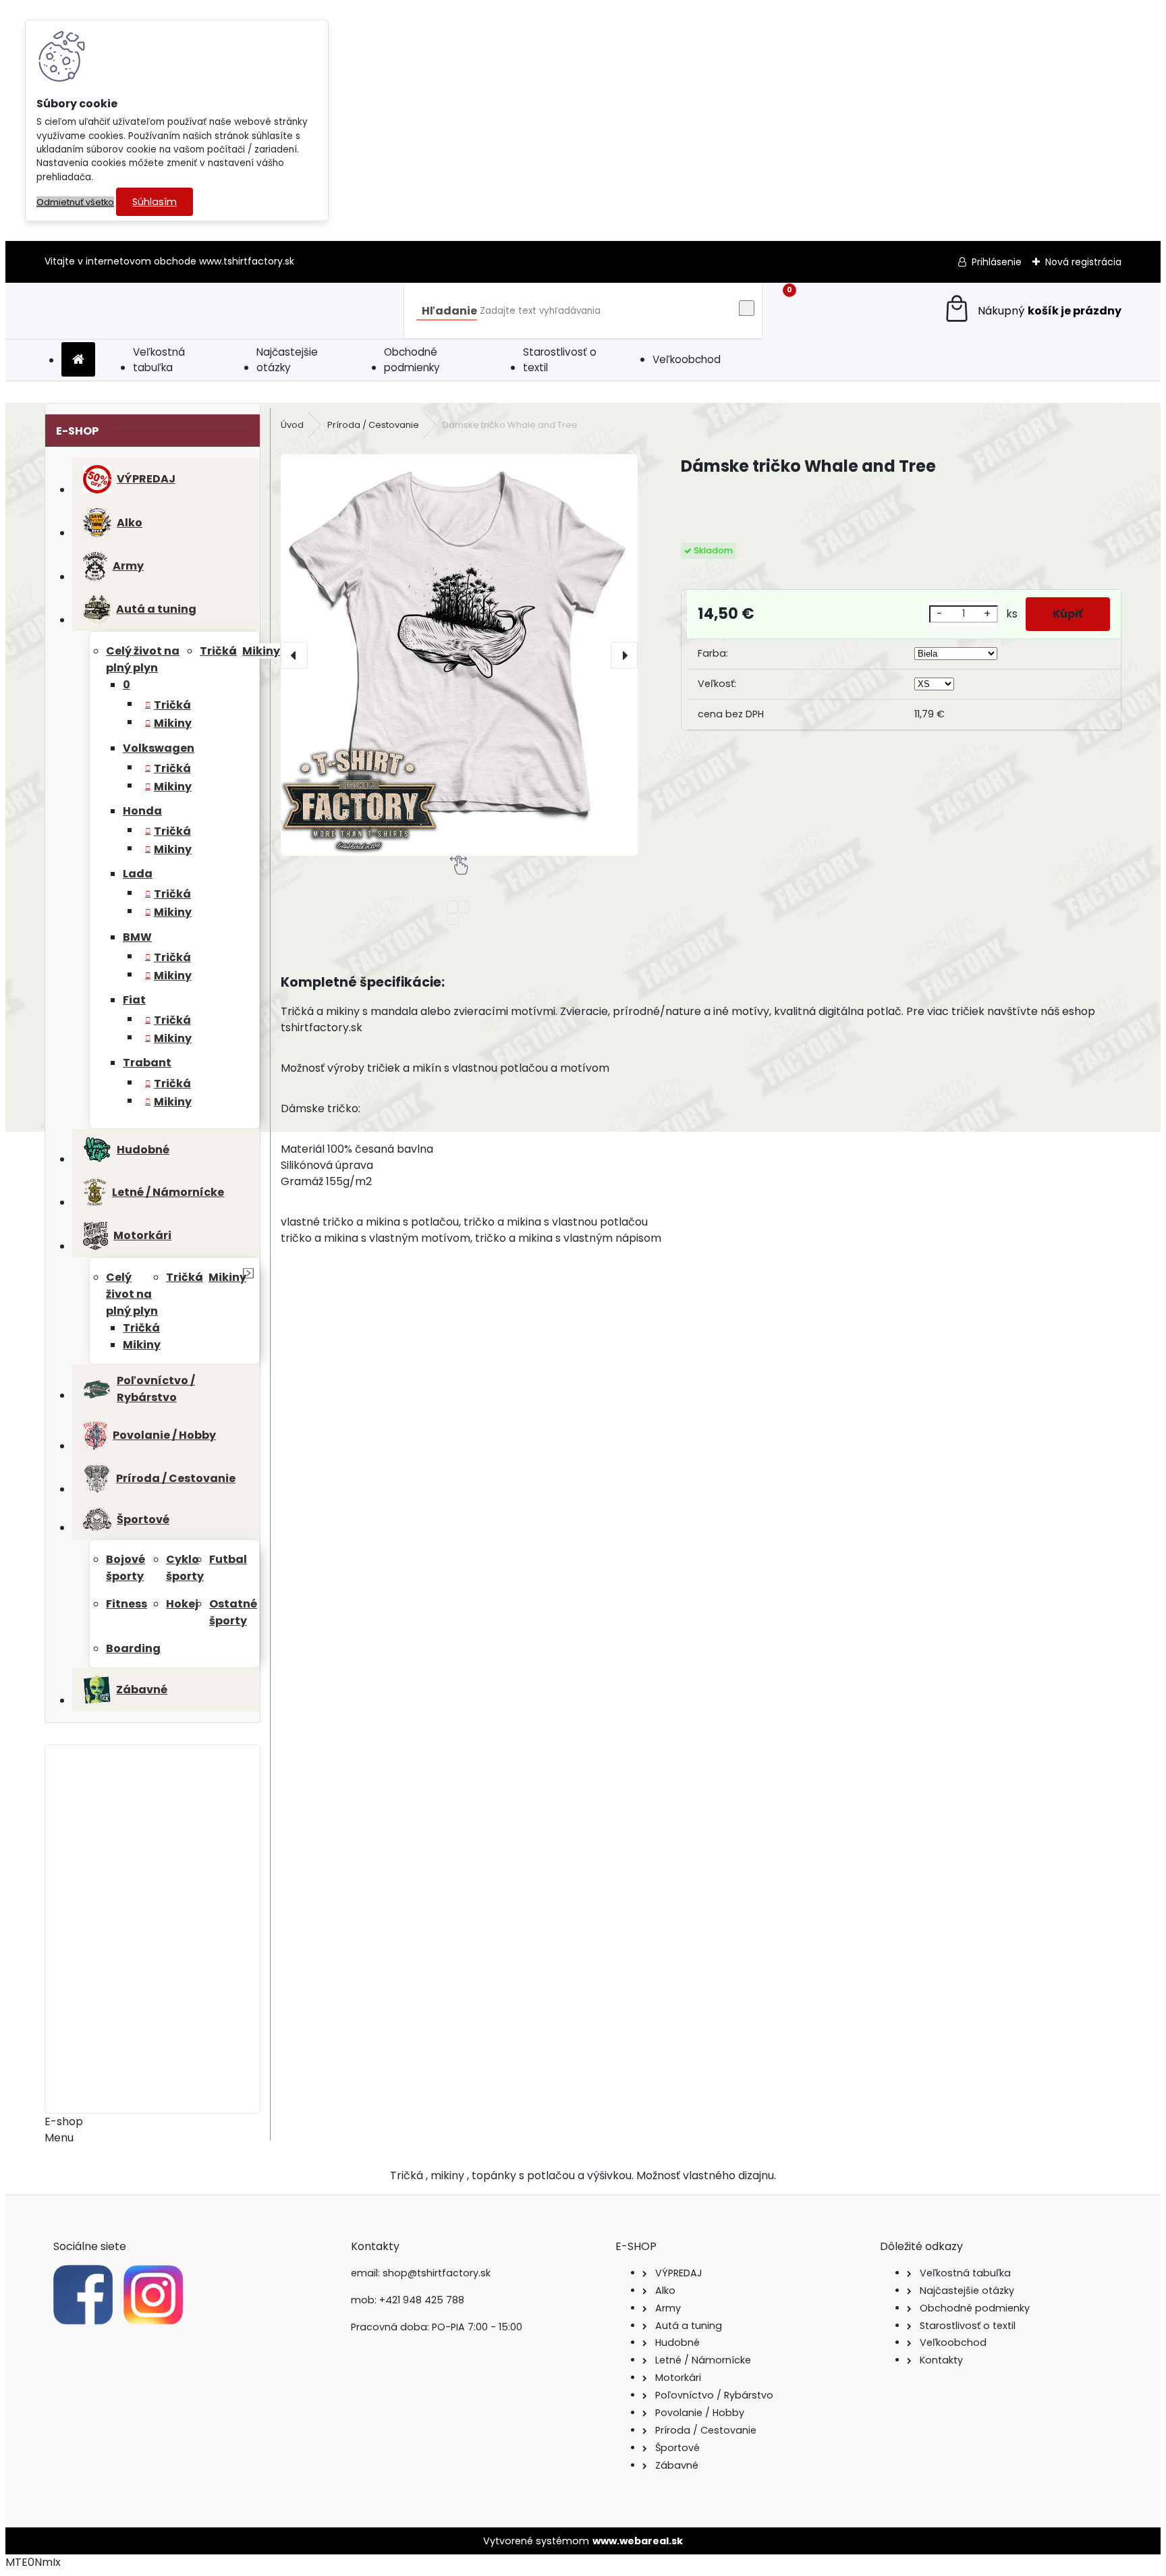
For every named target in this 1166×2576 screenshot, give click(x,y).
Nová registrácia (1083, 262)
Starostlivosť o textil (560, 360)
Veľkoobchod (687, 359)
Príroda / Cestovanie (373, 425)
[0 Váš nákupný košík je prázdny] (1032, 311)
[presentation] (294, 655)
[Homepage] (78, 360)
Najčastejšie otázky (287, 360)
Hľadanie (449, 311)
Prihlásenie (997, 262)
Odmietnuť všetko (75, 202)
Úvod (292, 425)
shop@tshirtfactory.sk (437, 2273)
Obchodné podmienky (412, 360)
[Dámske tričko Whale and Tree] (459, 655)
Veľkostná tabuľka (159, 360)
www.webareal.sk (638, 2541)
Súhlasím (155, 202)
